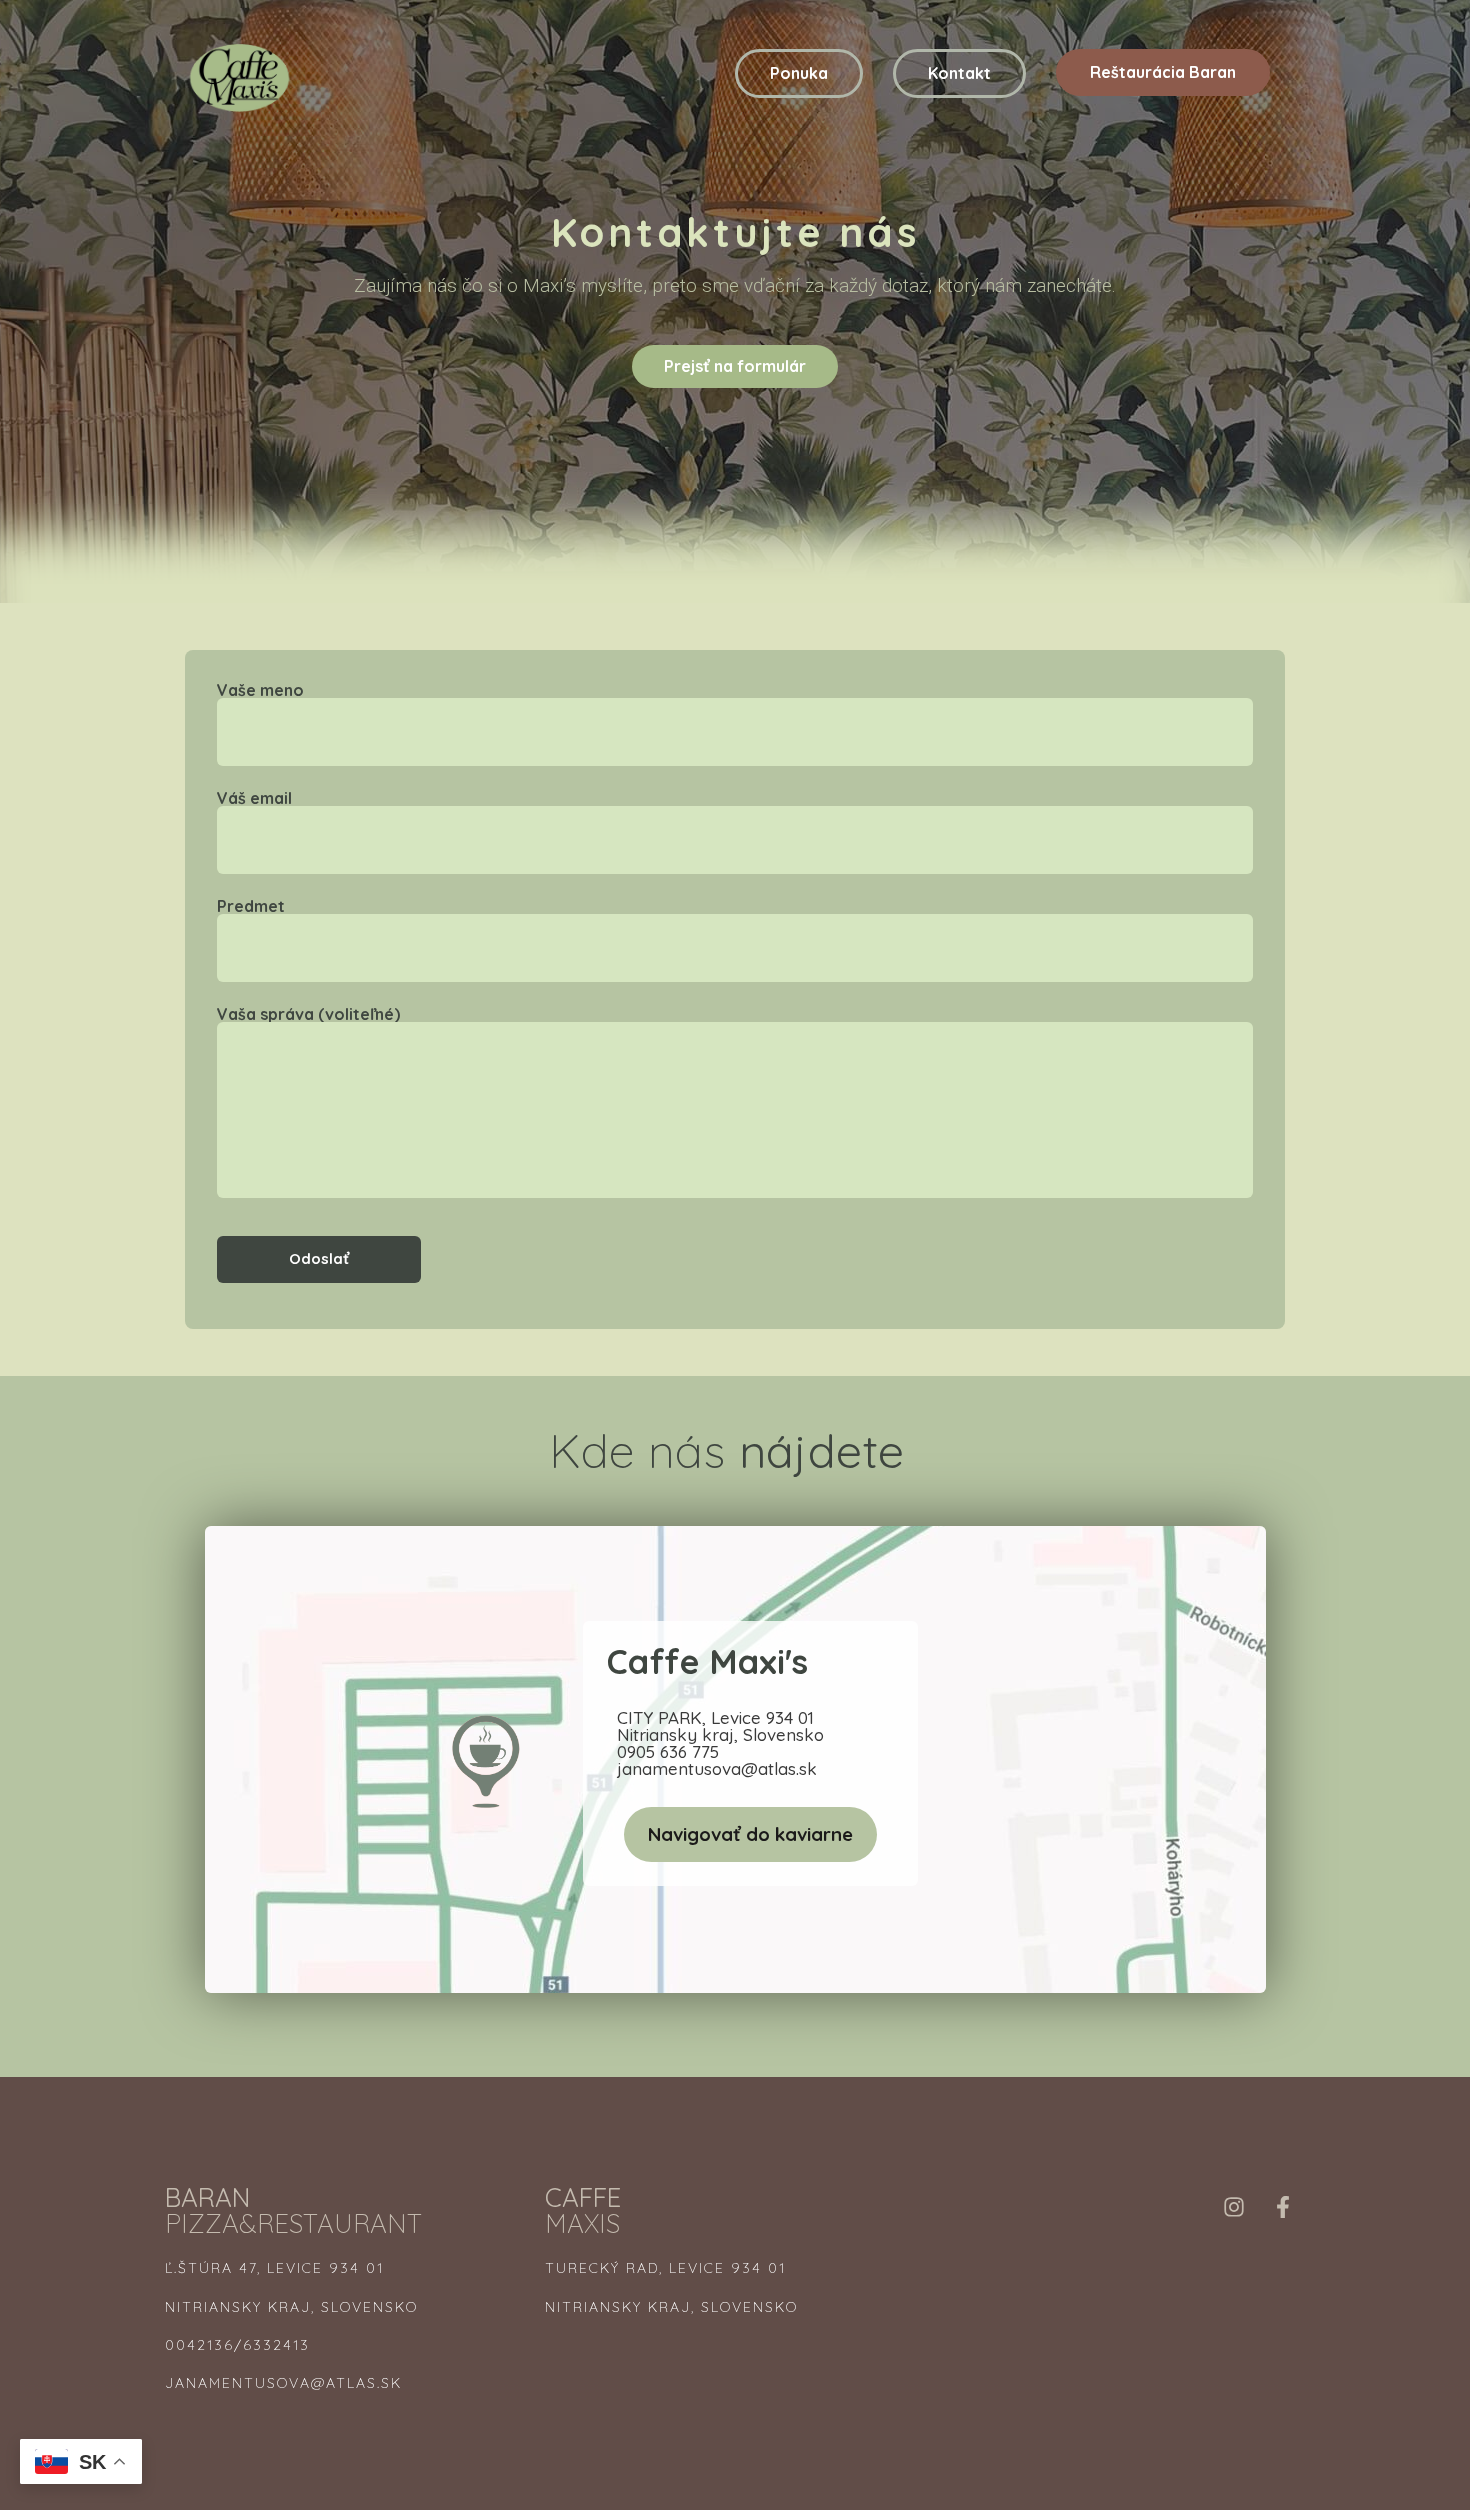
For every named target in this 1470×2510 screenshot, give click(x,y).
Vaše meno (260, 691)
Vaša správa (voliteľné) (308, 1015)
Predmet (251, 907)
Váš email (254, 799)
